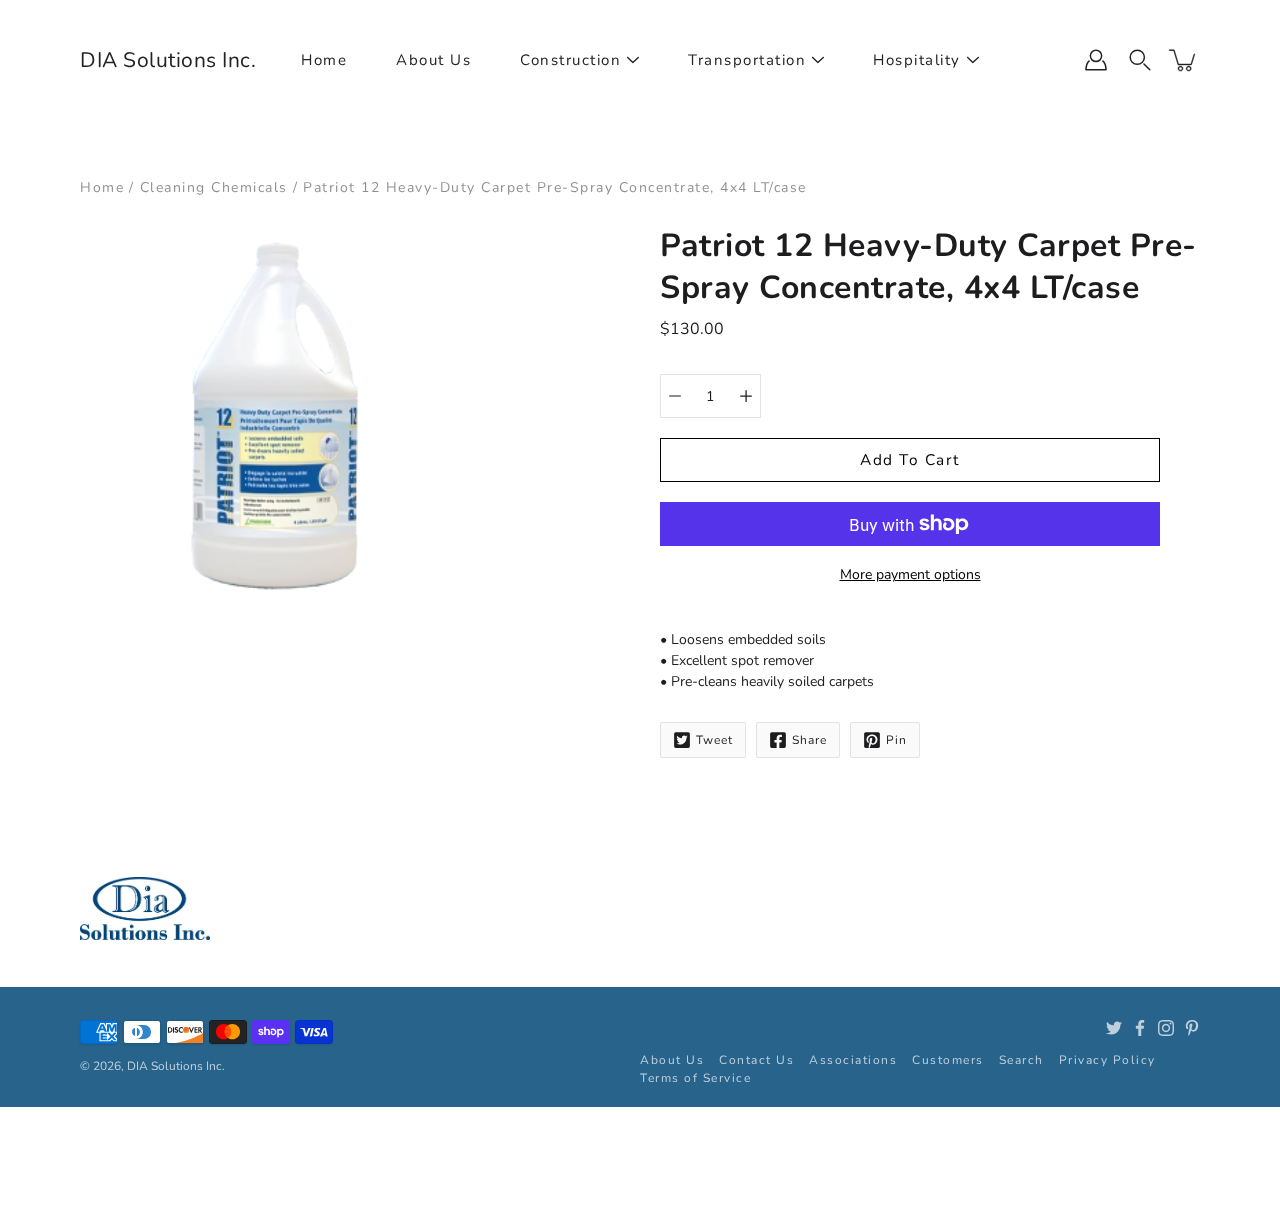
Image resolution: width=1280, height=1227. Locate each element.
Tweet (714, 740)
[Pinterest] (1192, 1028)
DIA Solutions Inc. (168, 60)
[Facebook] (1140, 1028)
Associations (853, 1060)
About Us (433, 60)
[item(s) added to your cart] (1184, 60)
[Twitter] (1114, 1028)
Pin (896, 740)
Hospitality (917, 60)
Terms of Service (695, 1078)
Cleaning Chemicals (214, 187)
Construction (570, 60)
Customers (948, 1060)
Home (324, 60)
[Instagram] (1166, 1028)
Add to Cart (910, 459)
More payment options (910, 574)
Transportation (747, 60)
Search (1021, 1060)
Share (809, 740)
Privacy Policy (1107, 1060)
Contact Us (756, 1060)
